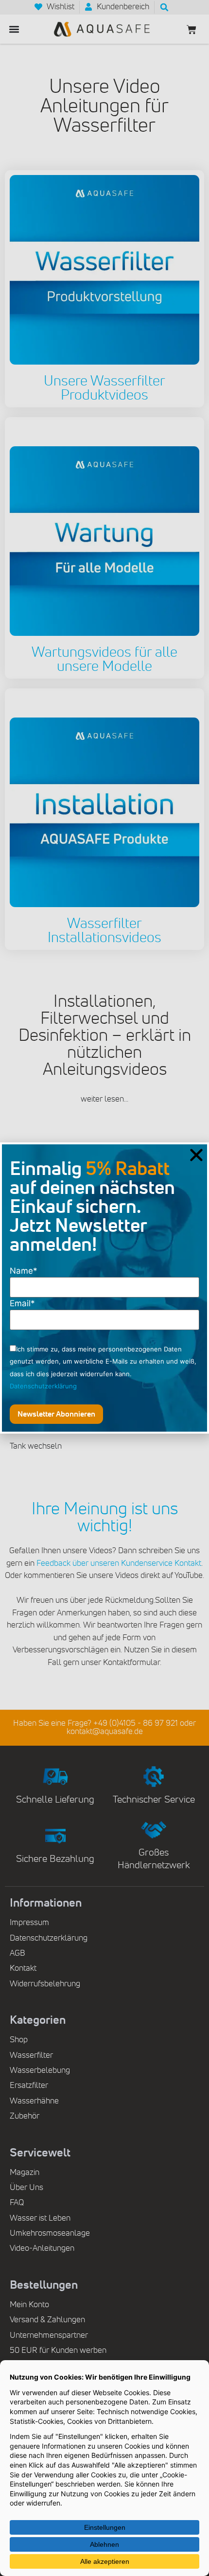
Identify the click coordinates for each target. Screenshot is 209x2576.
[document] (104, 1288)
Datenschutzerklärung (43, 1386)
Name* (24, 1271)
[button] (196, 1155)
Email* (22, 1304)
